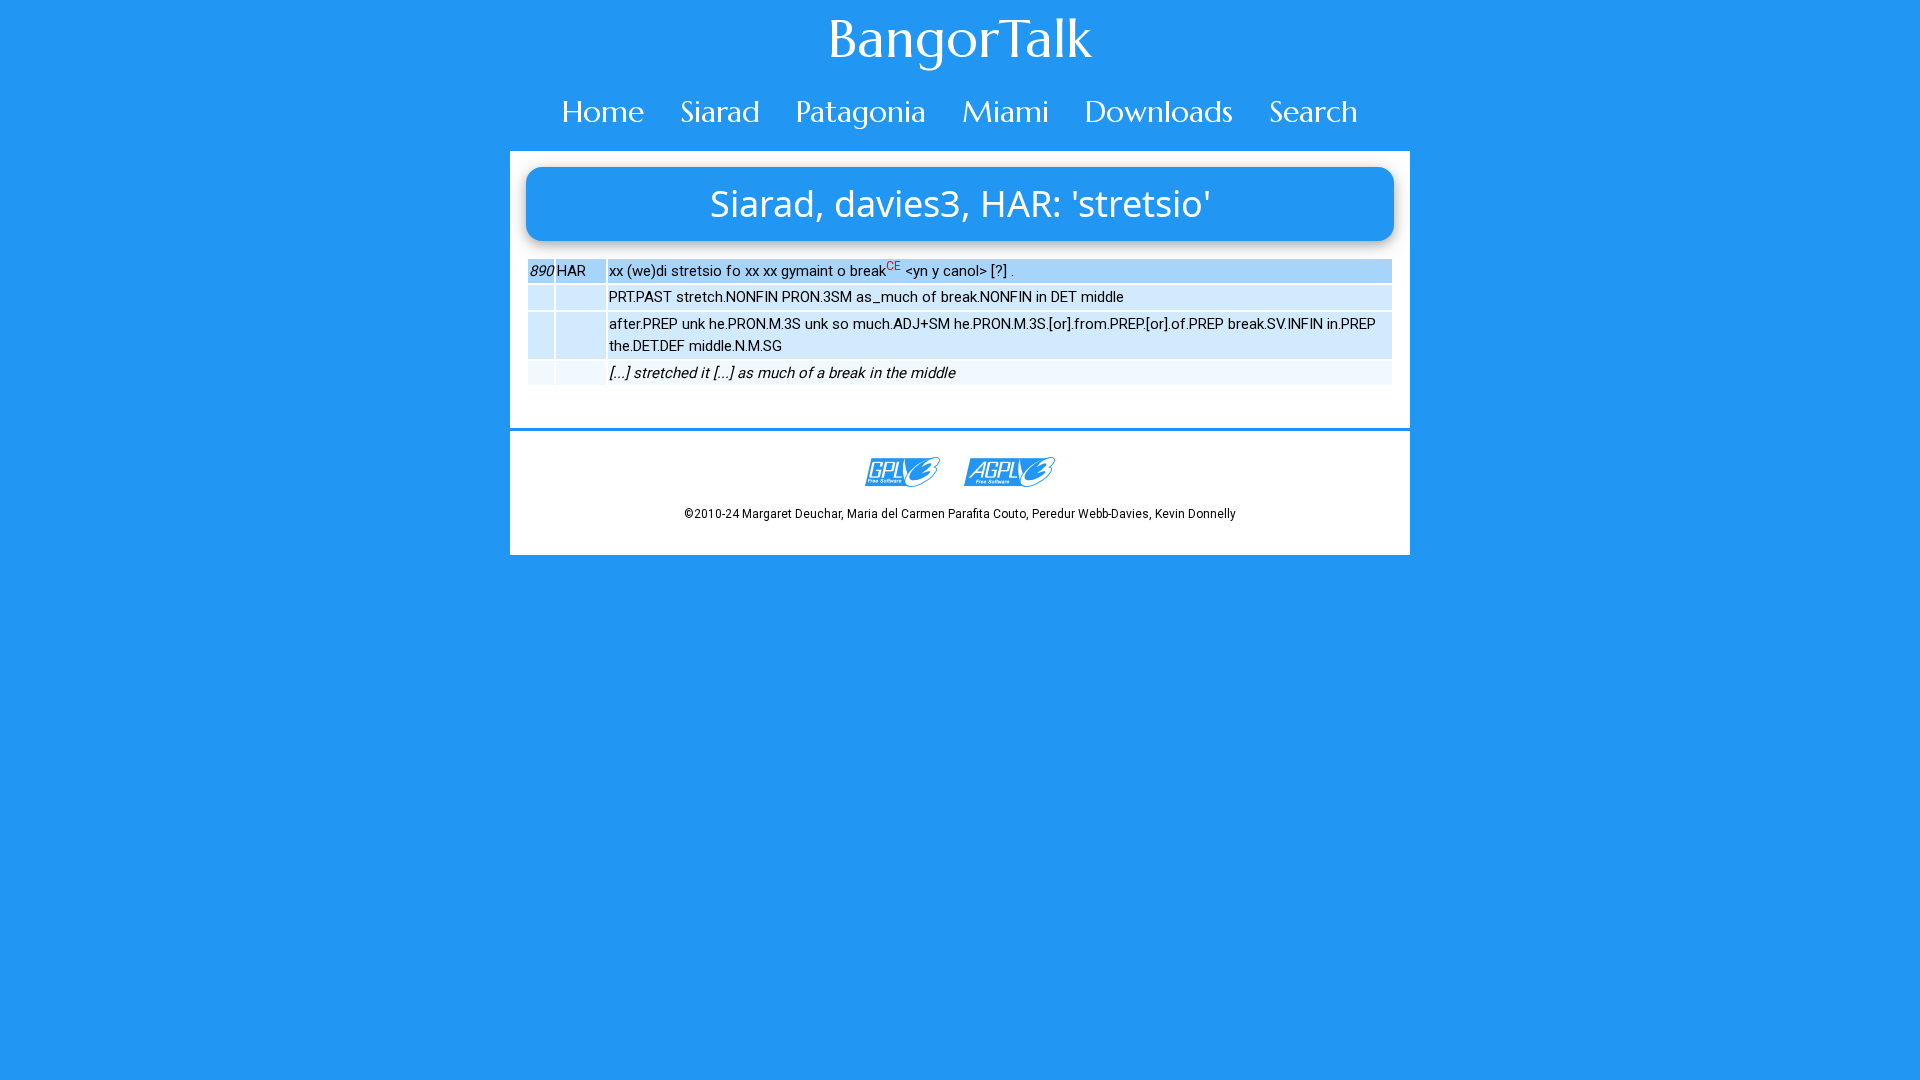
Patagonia (861, 111)
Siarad (720, 111)
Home (603, 111)
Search (1313, 111)
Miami (1005, 111)
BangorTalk (960, 39)
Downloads (1159, 111)
